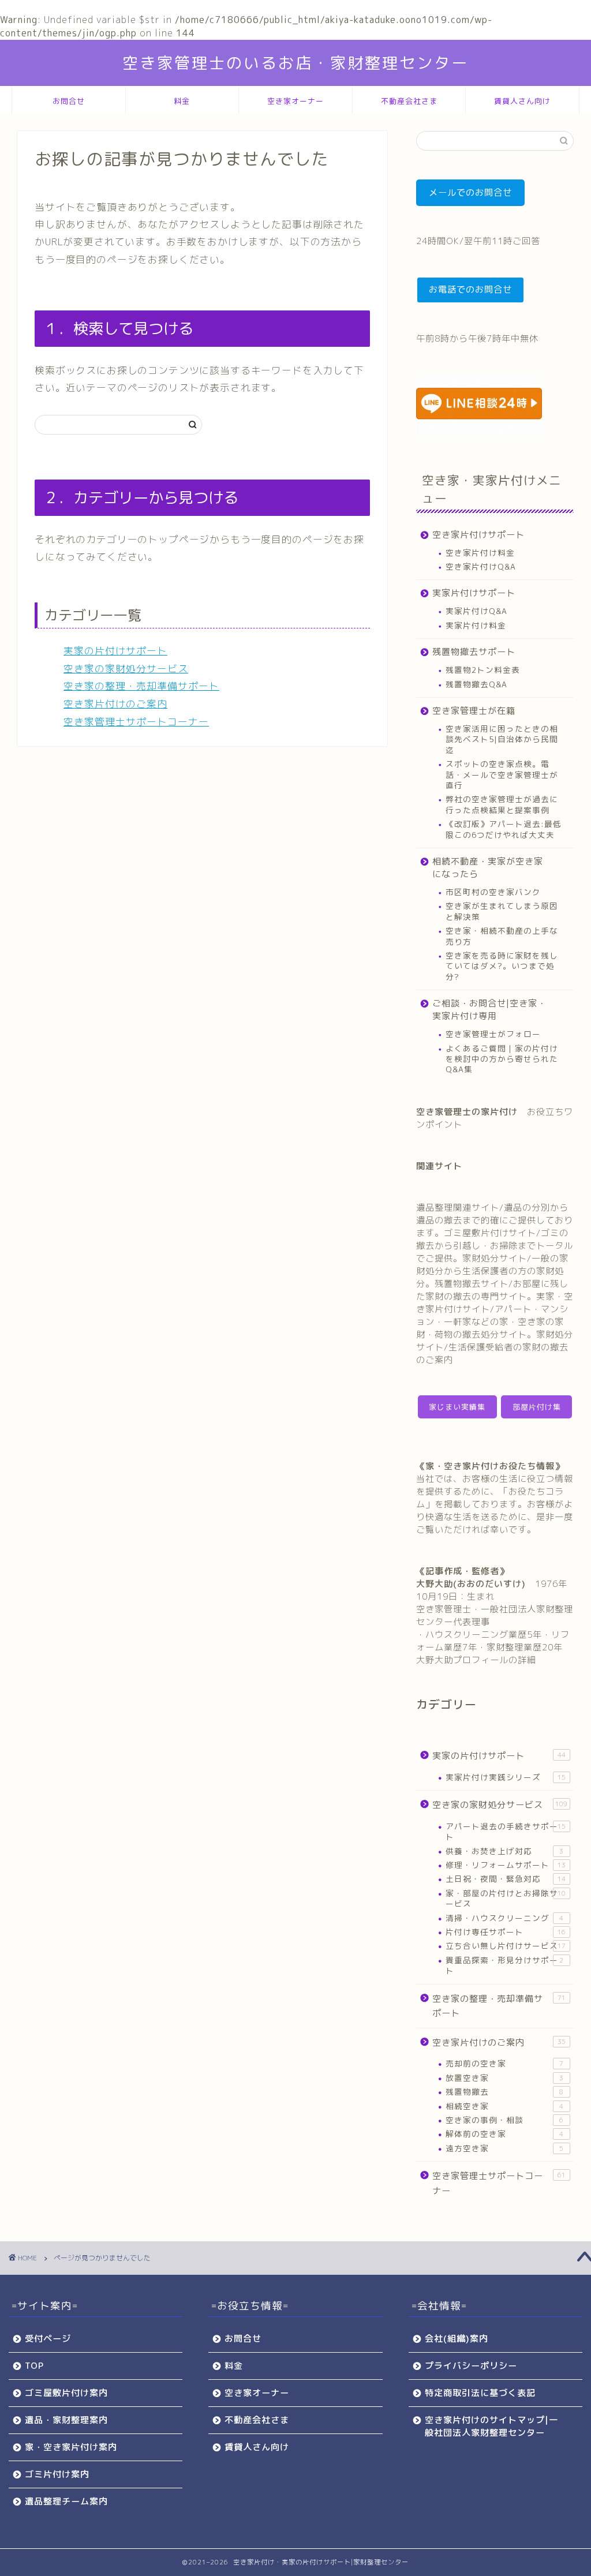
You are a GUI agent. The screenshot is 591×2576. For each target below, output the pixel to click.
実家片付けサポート (474, 593)
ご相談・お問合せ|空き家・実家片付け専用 (489, 1010)
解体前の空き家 (505, 2134)
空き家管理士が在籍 (474, 711)
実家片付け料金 (476, 625)
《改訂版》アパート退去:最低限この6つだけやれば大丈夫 (504, 829)
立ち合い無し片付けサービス (506, 1946)
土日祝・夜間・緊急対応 (506, 1879)
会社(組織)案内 (457, 2339)
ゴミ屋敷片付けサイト (490, 1233)
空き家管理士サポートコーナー (136, 722)
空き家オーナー (295, 101)
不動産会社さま (409, 101)
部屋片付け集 (537, 1407)
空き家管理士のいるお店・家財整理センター (295, 63)
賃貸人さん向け (522, 101)
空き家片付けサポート (478, 535)
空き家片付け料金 (480, 553)
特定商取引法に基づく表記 (480, 2393)
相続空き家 (505, 2106)
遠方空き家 (505, 2148)
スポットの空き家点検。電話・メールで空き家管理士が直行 (502, 774)
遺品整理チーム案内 (66, 2501)
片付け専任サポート (506, 1932)
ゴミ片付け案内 (57, 2474)
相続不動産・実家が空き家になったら (488, 868)
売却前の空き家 (505, 2063)
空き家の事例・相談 (505, 2120)
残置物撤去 (505, 2092)
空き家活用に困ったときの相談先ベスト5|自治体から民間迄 (502, 739)
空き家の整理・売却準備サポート (141, 686)
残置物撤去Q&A (476, 684)
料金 (182, 101)
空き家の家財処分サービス (126, 669)
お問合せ (69, 101)
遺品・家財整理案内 (66, 2420)
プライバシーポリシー (471, 2366)
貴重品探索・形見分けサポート (505, 1965)
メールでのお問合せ (470, 192)
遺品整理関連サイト (458, 1207)
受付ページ (48, 2339)
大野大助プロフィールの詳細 (476, 1660)
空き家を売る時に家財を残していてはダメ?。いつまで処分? (502, 966)
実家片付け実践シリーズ (506, 1777)
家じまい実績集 (457, 1407)
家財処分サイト (495, 1258)
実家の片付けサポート (115, 651)
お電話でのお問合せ (470, 289)
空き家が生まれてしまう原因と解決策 (502, 911)
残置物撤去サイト (472, 1284)
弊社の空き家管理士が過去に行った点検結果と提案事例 (502, 804)
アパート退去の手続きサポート (506, 1831)
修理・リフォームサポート (506, 1865)
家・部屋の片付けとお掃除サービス (506, 1898)
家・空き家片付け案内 (71, 2447)
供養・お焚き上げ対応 (505, 1851)
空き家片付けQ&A (481, 566)
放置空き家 (505, 2078)
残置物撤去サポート (474, 652)
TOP (34, 2366)
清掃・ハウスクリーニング (505, 1918)
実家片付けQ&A (476, 611)
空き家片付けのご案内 (115, 704)
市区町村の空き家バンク (493, 892)
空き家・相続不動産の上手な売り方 (502, 936)
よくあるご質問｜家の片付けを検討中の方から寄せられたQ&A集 (502, 1059)
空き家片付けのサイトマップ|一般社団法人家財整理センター (491, 2426)
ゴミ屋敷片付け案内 (66, 2393)
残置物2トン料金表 (483, 670)
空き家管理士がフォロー (493, 1034)
